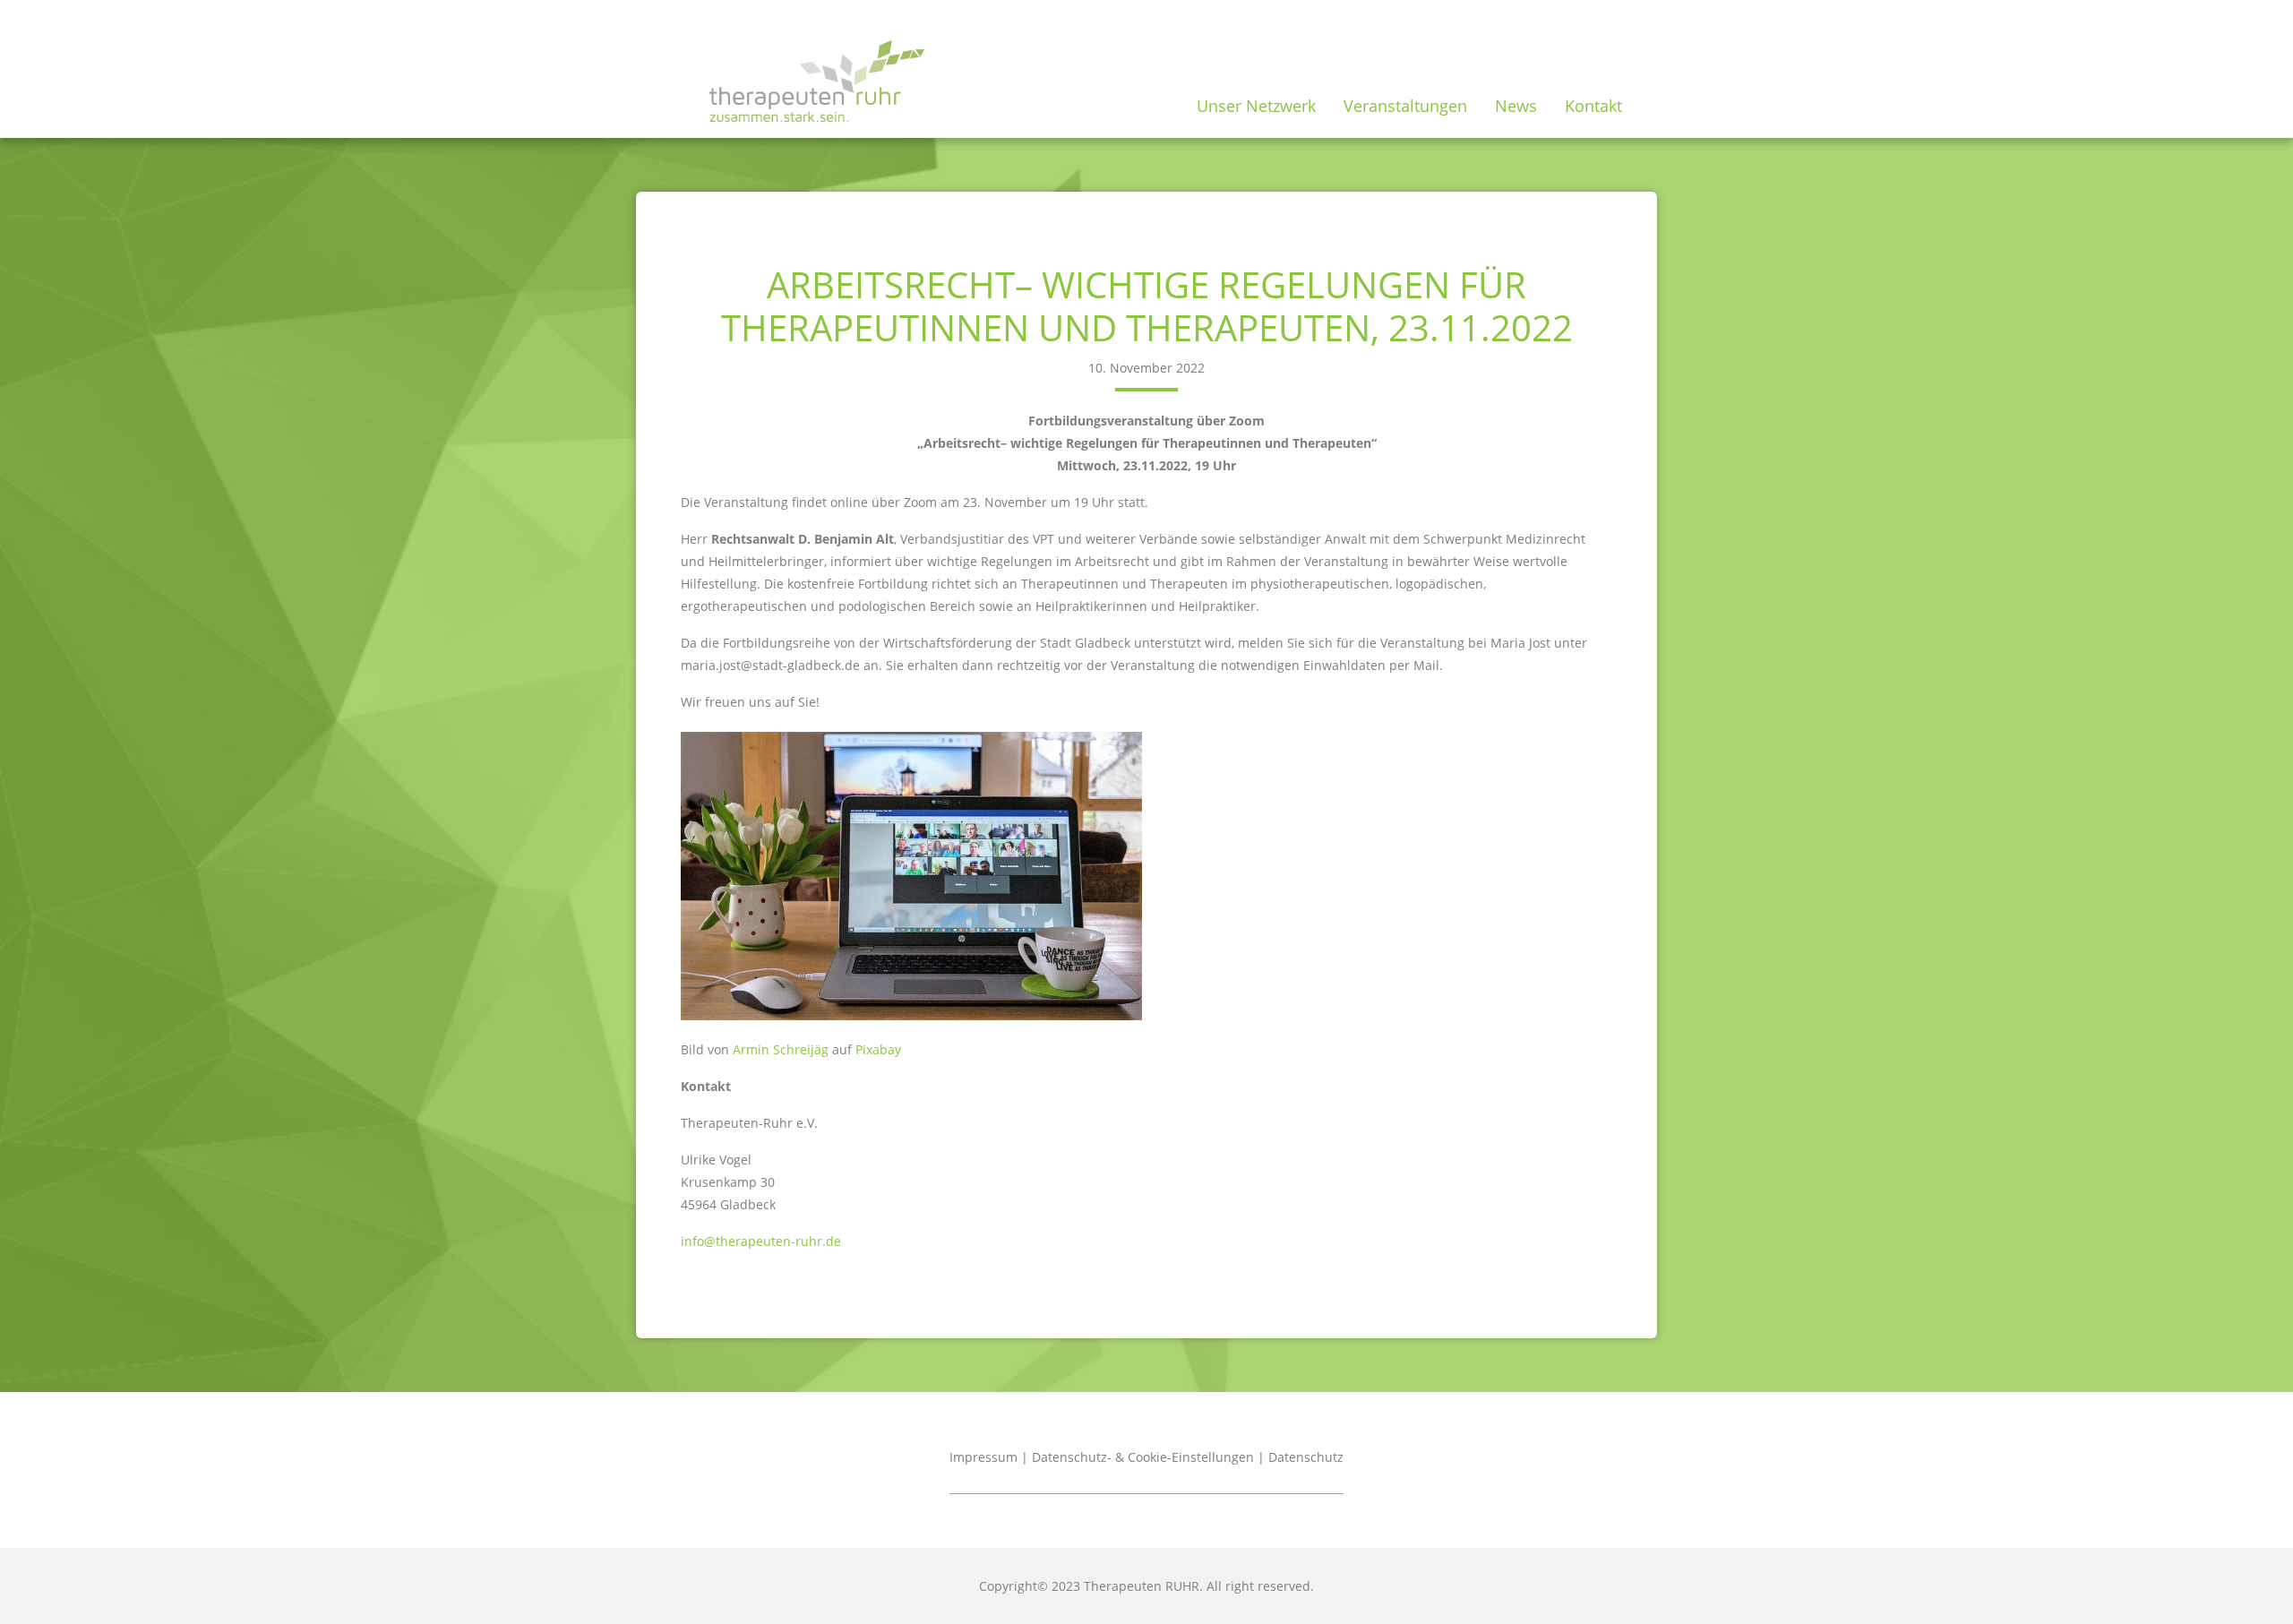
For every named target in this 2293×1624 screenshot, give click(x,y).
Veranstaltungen (1405, 106)
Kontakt (1593, 106)
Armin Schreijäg (779, 1049)
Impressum (983, 1457)
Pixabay (878, 1049)
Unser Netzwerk (1256, 106)
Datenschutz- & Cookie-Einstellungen (1143, 1457)
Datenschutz (1306, 1457)
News (1516, 106)
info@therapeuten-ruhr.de (761, 1241)
